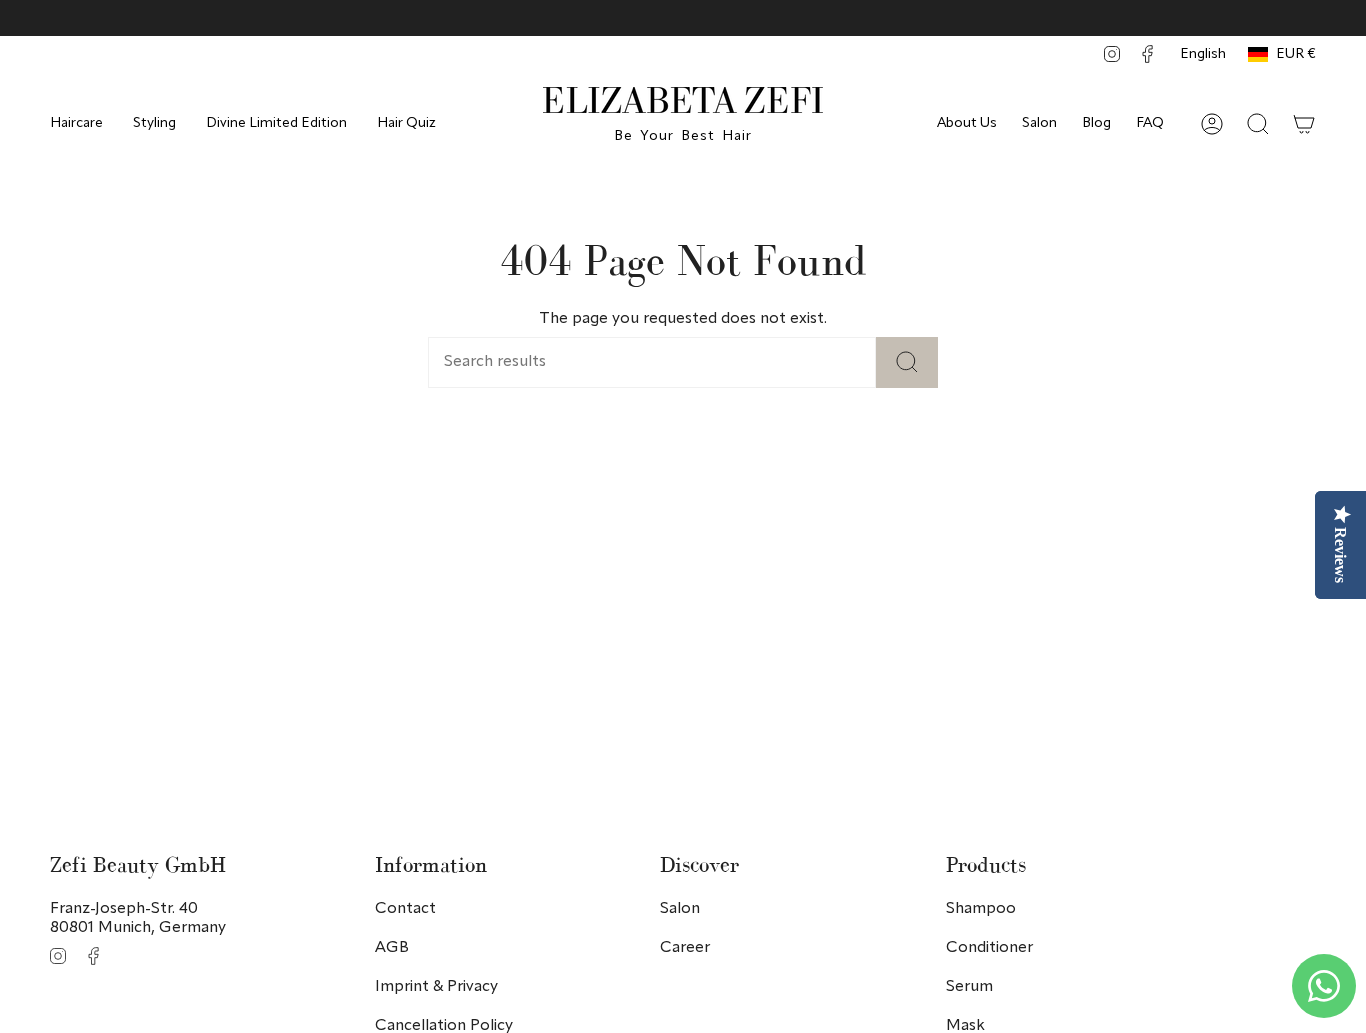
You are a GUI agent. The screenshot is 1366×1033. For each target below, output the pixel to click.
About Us (967, 123)
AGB (392, 948)
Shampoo (981, 909)
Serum (969, 987)
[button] (76, 123)
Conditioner (989, 948)
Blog (1096, 123)
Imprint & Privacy (436, 987)
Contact (405, 909)
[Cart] (1304, 124)
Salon (1039, 123)
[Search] (907, 362)
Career (685, 948)
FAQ (1150, 123)
